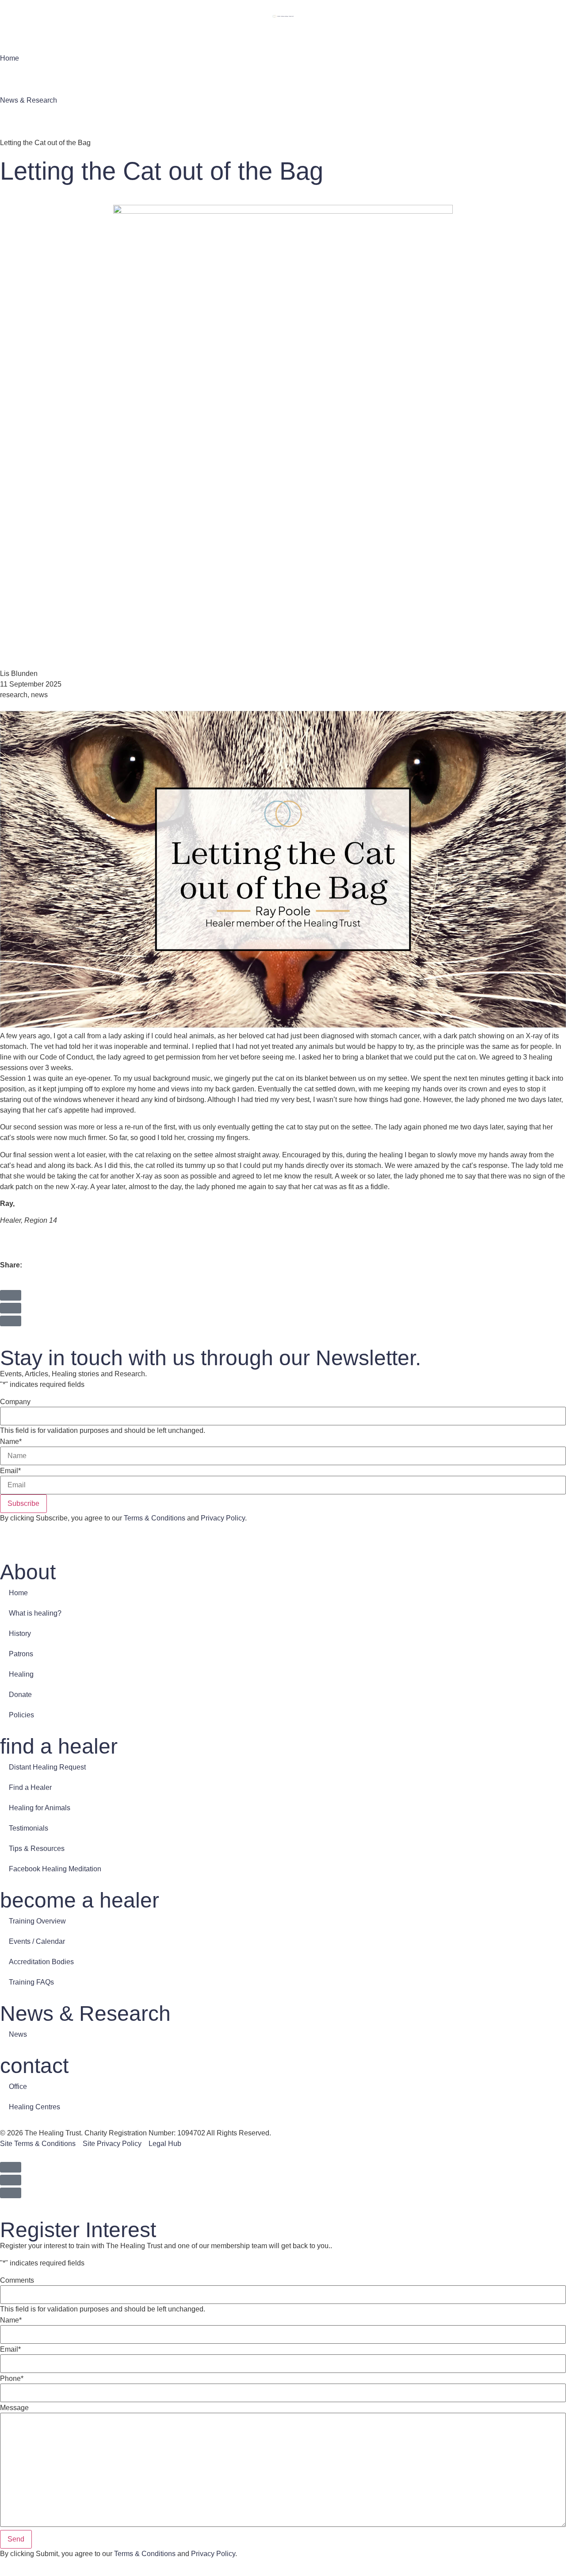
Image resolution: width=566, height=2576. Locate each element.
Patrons (21, 1654)
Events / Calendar (37, 1941)
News (18, 2034)
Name (11, 1442)
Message (14, 2408)
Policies (21, 1715)
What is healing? (35, 1613)
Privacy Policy (223, 1518)
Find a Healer (30, 1787)
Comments (17, 2280)
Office (18, 2087)
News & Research (29, 100)
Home (10, 58)
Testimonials (29, 1828)
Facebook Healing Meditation (55, 1869)
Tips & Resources (37, 1849)
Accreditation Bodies (41, 1962)
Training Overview (37, 1921)
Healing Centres (34, 2107)
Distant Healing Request (47, 1767)
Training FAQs (31, 1982)
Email (10, 1471)
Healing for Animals (40, 1808)
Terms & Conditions (155, 1518)
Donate (20, 1695)
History (20, 1634)
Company (15, 1402)
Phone (12, 2379)
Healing (21, 1674)
